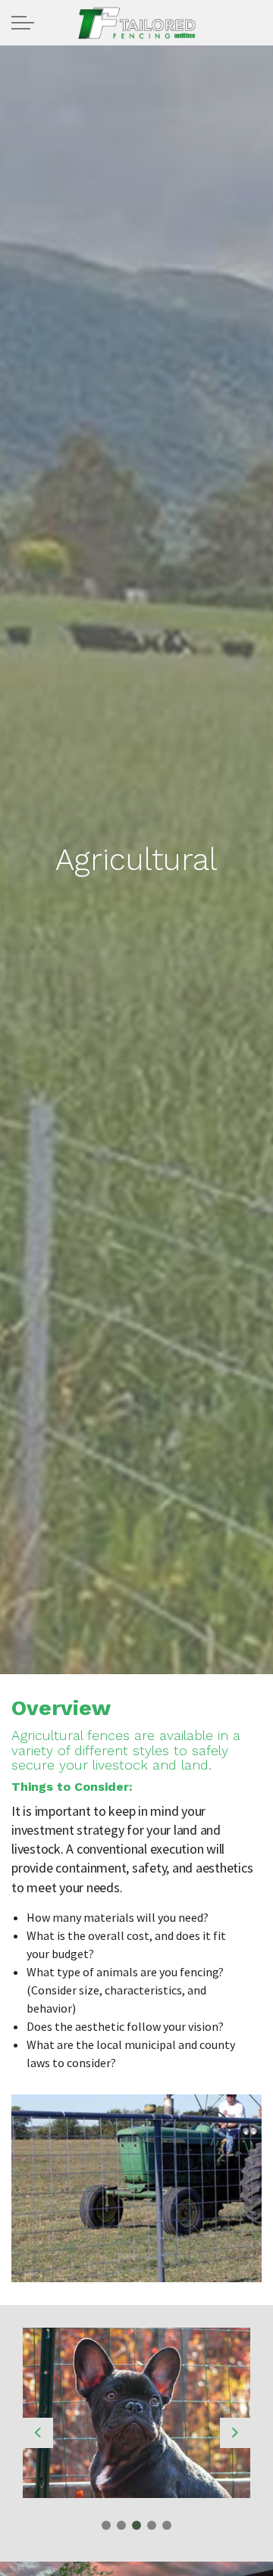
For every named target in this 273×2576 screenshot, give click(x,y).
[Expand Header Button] (23, 23)
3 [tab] (136, 2525)
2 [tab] (121, 2525)
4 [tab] (152, 2525)
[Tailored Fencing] (136, 23)
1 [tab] (106, 2525)
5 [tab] (167, 2525)
